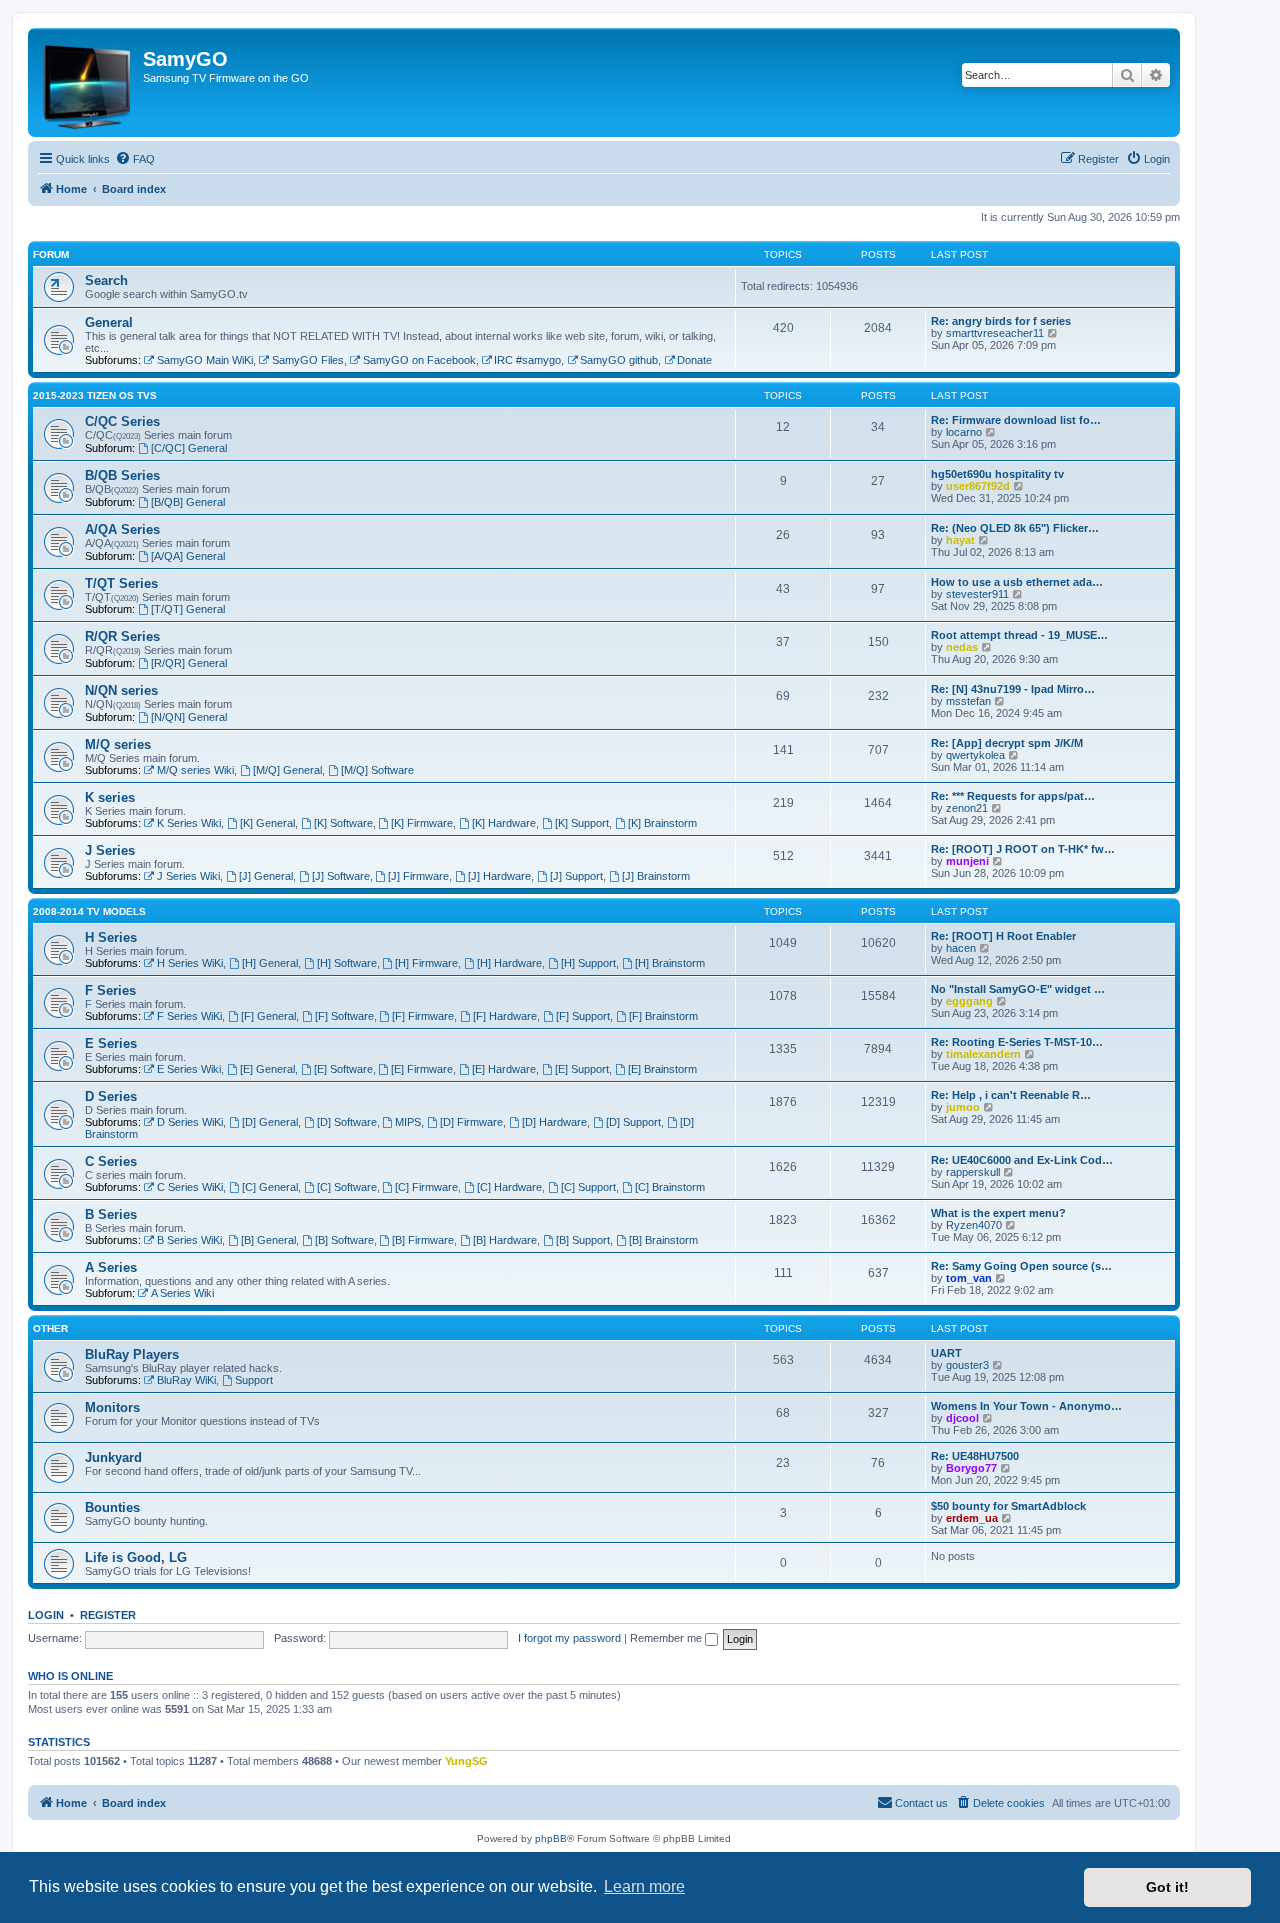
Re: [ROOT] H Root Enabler (1003, 936)
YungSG (466, 1761)
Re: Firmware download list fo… (1016, 420)
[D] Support (633, 1122)
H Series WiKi (190, 963)
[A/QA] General (188, 556)
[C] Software (347, 1187)
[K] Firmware (422, 823)
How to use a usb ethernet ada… (1017, 582)
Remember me (667, 1638)
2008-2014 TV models (89, 911)
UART (946, 1353)
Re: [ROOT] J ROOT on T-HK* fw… (1023, 849)
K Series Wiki (189, 823)
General (109, 322)
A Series (111, 1267)
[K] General (267, 823)
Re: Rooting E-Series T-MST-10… (1017, 1042)
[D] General (270, 1122)
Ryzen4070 (974, 1225)
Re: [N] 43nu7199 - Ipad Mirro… (1013, 689)
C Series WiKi (190, 1187)
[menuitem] (135, 159)
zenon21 (967, 808)
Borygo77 (971, 1468)
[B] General (268, 1240)
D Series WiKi (190, 1122)
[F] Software (344, 1016)
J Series (110, 850)
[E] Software (343, 1069)
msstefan (968, 701)
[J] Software (341, 876)
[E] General (267, 1069)
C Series (111, 1161)
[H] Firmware (426, 963)
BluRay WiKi (186, 1380)
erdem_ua (972, 1518)
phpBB (551, 1838)
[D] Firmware (471, 1122)
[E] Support (582, 1069)
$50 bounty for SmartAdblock (1008, 1506)
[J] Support (576, 876)
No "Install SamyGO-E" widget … (1018, 989)
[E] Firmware (422, 1069)
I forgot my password (569, 1638)
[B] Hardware (505, 1240)
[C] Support (588, 1187)
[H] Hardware (509, 963)
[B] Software (344, 1240)
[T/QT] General (188, 609)
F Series (110, 990)
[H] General (270, 963)
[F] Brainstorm (663, 1016)
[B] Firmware (423, 1240)
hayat (960, 540)
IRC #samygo (527, 360)
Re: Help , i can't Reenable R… (1011, 1095)
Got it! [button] (1167, 1887)
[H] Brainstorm (670, 963)
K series (110, 797)
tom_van (969, 1278)
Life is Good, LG (136, 1557)
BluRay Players (132, 1354)
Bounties (112, 1507)
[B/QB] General (188, 502)
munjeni (967, 861)
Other (50, 1328)
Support (254, 1380)
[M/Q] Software (377, 770)
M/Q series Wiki (195, 770)
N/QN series (121, 690)
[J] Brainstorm (656, 876)
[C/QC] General (189, 448)
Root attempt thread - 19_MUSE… (1019, 635)
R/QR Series (122, 636)
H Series (111, 937)
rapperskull (973, 1172)
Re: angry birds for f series (1001, 321)
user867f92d (978, 486)
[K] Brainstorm (662, 823)
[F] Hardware (505, 1016)
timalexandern (983, 1054)
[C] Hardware (509, 1187)
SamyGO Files (308, 360)
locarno (964, 432)
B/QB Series (122, 475)
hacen (961, 948)
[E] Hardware (504, 1069)
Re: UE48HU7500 (975, 1456)
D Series (111, 1096)
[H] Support (588, 963)
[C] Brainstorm (670, 1187)
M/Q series (118, 744)
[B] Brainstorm (663, 1240)
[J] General (266, 876)
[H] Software (347, 963)
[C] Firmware (426, 1187)
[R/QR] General (189, 663)
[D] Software (347, 1122)
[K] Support (582, 823)
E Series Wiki (189, 1069)
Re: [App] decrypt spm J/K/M (1007, 743)
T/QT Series (121, 583)
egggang (969, 1001)
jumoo (963, 1107)
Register (108, 1615)
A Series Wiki (182, 1293)
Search (106, 280)
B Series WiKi (189, 1240)
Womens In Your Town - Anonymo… (1026, 1406)
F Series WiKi (189, 1016)
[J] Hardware (499, 876)
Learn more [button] (644, 1886)
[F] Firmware (423, 1016)
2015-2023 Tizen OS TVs (95, 395)
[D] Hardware (554, 1122)
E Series (111, 1043)
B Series (111, 1214)
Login (46, 1615)
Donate (694, 360)
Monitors (112, 1407)
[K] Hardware (504, 823)
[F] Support (583, 1016)
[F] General (268, 1016)
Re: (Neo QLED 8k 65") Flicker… (1015, 528)
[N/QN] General (189, 717)
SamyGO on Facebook (419, 360)
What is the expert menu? (998, 1213)
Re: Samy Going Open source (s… (1021, 1266)
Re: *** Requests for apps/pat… (1013, 796)
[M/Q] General (287, 770)
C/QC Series (122, 421)
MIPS (408, 1122)
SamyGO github (619, 360)
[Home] (88, 82)
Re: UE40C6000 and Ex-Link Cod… (1022, 1160)
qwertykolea (975, 755)
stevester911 (977, 594)
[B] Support (583, 1240)
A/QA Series (122, 529)
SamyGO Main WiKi (205, 360)
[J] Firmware (418, 876)
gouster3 (967, 1365)
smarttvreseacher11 (995, 333)
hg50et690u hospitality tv (997, 474)
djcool (962, 1418)
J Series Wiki (188, 876)
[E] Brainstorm (662, 1069)
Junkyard (113, 1457)
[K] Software (343, 823)
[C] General (270, 1187)
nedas (962, 647)
